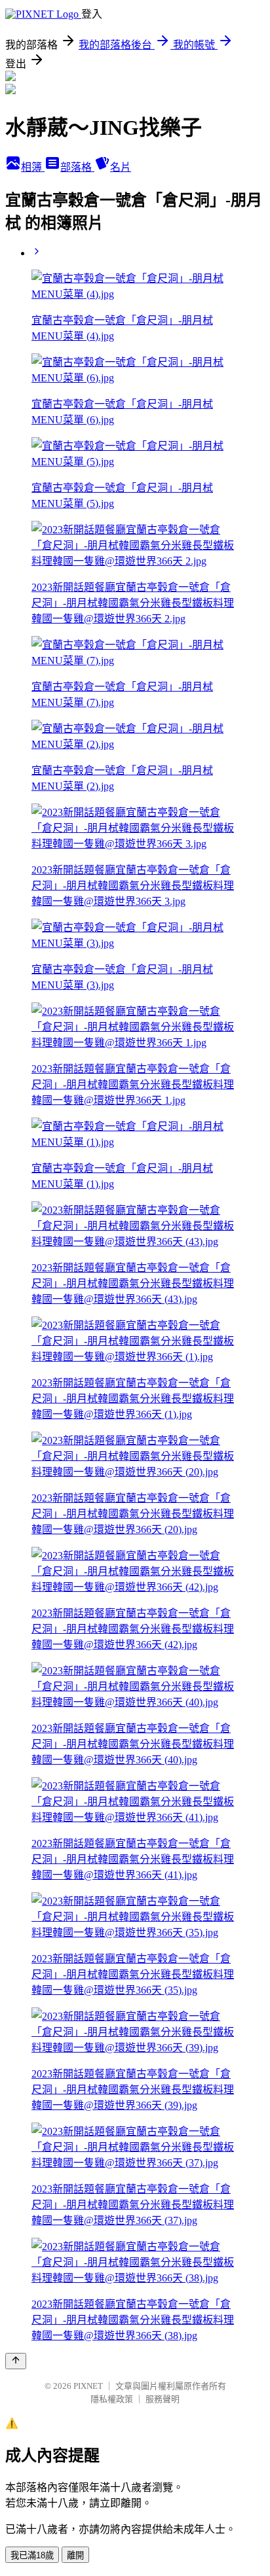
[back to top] (16, 2361)
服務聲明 (163, 2399)
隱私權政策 (112, 2399)
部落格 (77, 167)
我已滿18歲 (32, 2555)
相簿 (33, 167)
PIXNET (88, 2386)
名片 (121, 167)
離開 (75, 2555)
